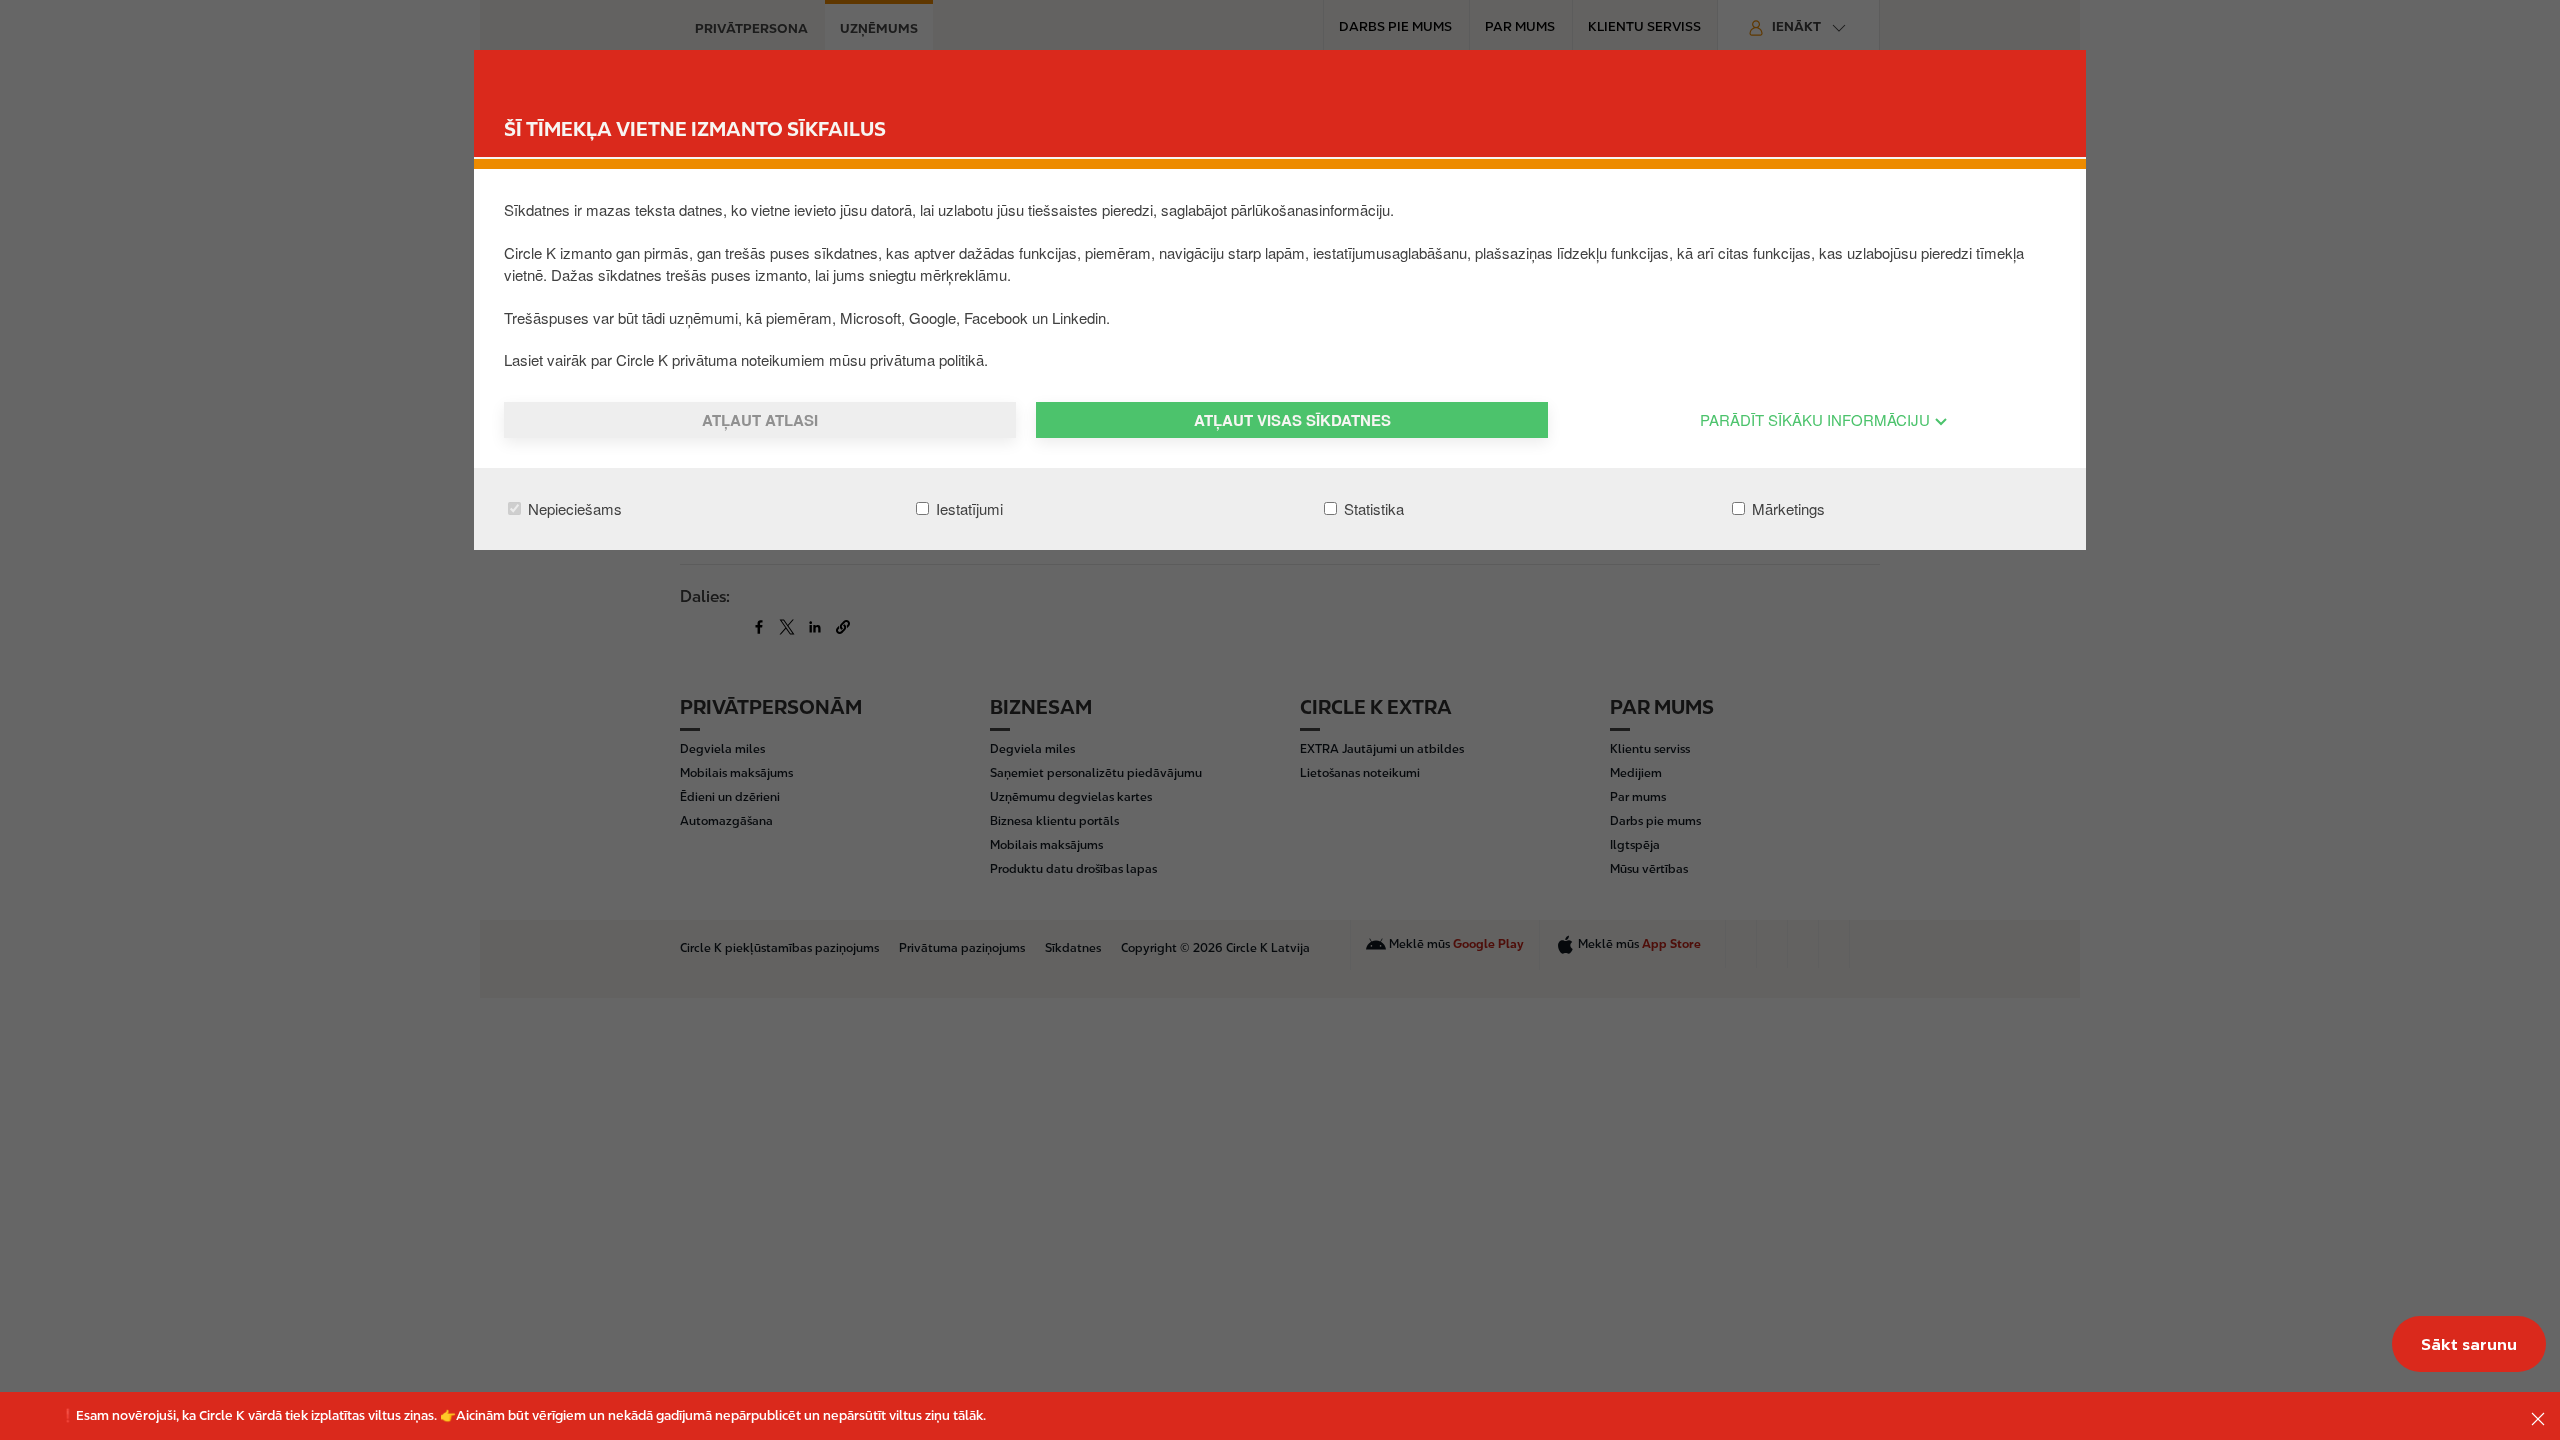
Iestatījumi (967, 508)
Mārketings (1786, 508)
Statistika (1372, 508)
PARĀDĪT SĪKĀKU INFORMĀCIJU (1817, 419)
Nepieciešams (573, 508)
